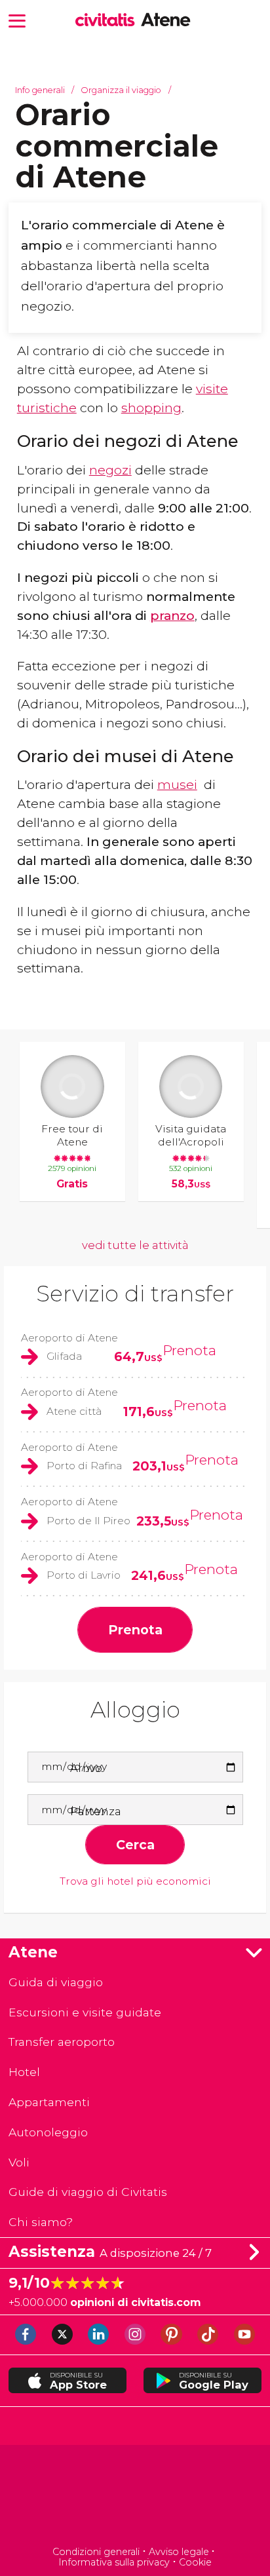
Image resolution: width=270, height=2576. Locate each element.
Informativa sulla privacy (114, 2562)
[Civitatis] (135, 2497)
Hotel (24, 2072)
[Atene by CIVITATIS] (108, 21)
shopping (151, 408)
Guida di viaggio (56, 1982)
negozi (110, 470)
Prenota (189, 1350)
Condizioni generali (96, 2552)
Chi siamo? (41, 2222)
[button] (17, 20)
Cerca (135, 1845)
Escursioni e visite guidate (85, 2012)
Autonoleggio (48, 2132)
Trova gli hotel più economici (135, 1881)
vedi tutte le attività (135, 1245)
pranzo (172, 615)
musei (177, 784)
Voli (19, 2162)
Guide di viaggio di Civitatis (88, 2192)
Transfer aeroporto (62, 2042)
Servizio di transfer (135, 1294)
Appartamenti (49, 2102)
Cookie (195, 2562)
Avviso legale (179, 2552)
